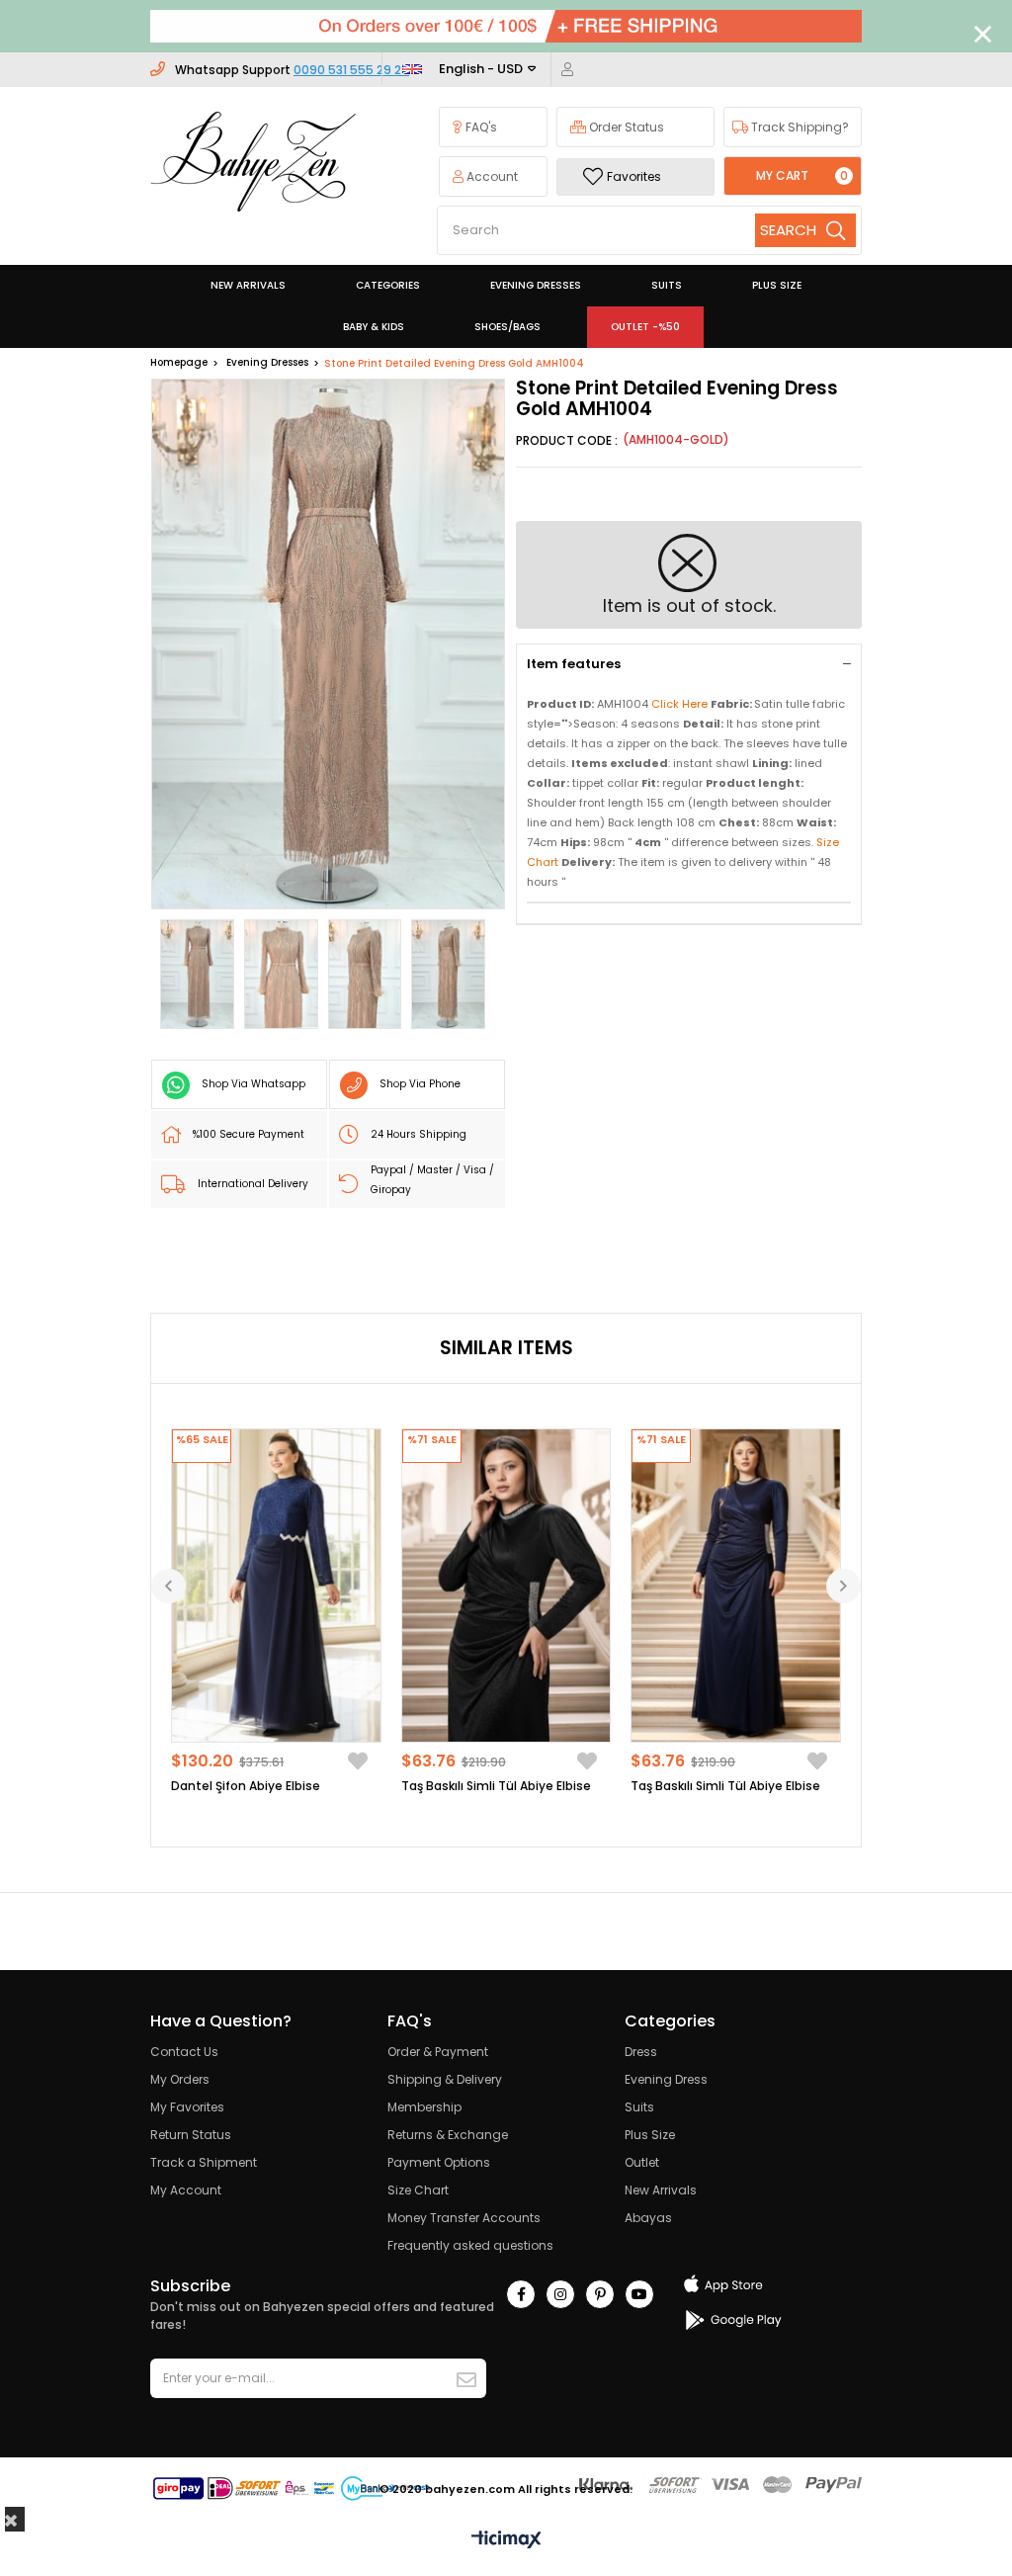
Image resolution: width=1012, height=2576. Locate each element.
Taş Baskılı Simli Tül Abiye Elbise (496, 1786)
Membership (424, 2107)
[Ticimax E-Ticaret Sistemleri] (506, 2541)
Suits (639, 2107)
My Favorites (187, 2107)
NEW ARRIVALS (248, 285)
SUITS (667, 285)
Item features (574, 664)
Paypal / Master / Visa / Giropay (432, 1180)
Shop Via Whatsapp (253, 1084)
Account (491, 176)
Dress (641, 2052)
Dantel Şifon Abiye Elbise (246, 1786)
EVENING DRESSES (536, 285)
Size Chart (418, 2190)
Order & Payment (438, 2052)
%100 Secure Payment (249, 1134)
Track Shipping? (799, 127)
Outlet (642, 2162)
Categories (388, 285)
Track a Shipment (204, 2162)
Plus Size (650, 2135)
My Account (186, 2190)
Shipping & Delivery (445, 2079)
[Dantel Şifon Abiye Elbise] (276, 1586)
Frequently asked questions (470, 2245)
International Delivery (253, 1184)
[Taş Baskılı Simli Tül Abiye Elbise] (506, 1586)
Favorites (634, 176)
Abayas (648, 2218)
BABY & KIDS (374, 327)
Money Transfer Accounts (464, 2218)
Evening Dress (666, 2079)
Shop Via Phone (420, 1084)
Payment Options (439, 2162)
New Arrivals (661, 2190)
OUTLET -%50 (645, 327)
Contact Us (184, 2052)
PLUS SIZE (777, 285)
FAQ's (480, 127)
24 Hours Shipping (419, 1134)
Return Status (191, 2135)
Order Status (625, 127)
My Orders (180, 2079)
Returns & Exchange (448, 2135)
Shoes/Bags (507, 327)
